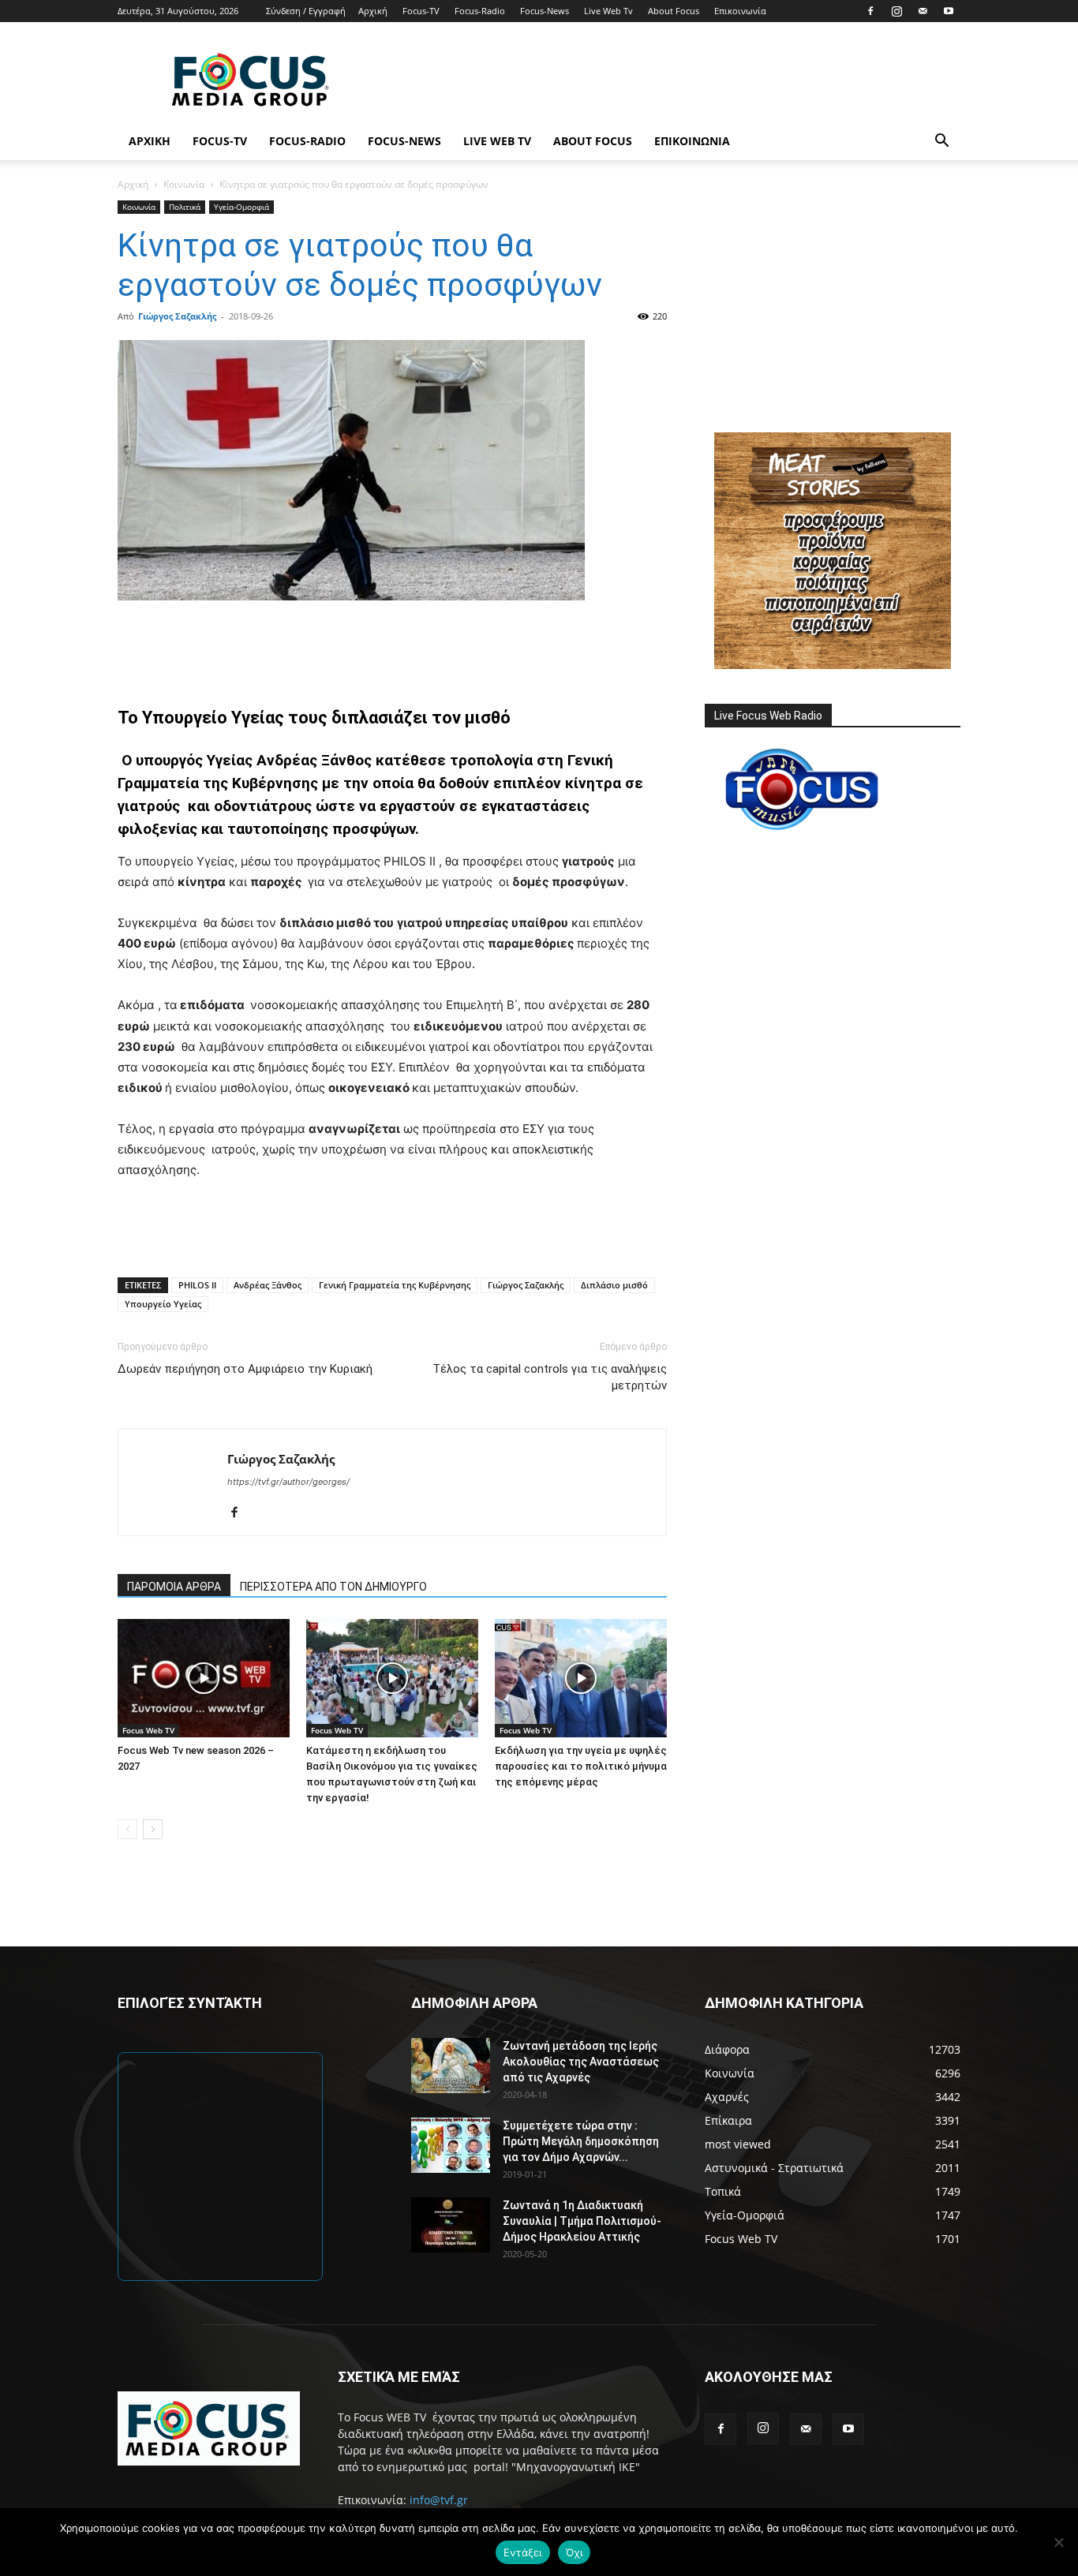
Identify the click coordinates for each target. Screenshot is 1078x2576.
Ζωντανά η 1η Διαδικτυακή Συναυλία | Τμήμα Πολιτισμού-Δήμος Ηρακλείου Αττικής (582, 2221)
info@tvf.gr (439, 2500)
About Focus (674, 11)
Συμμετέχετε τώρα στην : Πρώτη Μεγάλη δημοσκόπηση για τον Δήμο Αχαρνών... (581, 2141)
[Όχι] (1058, 2542)
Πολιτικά (185, 207)
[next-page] (153, 1829)
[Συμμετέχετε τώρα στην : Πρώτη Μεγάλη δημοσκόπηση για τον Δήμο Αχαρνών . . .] (451, 2145)
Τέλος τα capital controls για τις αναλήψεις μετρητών (550, 1377)
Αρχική (373, 11)
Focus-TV (421, 11)
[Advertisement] (673, 80)
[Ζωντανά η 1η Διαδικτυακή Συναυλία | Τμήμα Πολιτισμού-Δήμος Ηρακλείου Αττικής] (451, 2225)
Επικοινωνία (740, 11)
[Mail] (923, 11)
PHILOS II (197, 1285)
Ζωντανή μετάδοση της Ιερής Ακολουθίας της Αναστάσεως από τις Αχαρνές (581, 2062)
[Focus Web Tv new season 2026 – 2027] (204, 1678)
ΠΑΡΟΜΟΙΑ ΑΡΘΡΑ (174, 1587)
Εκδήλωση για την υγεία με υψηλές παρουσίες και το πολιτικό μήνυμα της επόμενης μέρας (581, 1766)
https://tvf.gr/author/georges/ (288, 1482)
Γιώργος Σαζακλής (177, 316)
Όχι (575, 2552)
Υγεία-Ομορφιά (241, 207)
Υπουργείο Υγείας (163, 1304)
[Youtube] (949, 11)
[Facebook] (870, 11)
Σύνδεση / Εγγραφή (306, 11)
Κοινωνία (184, 184)
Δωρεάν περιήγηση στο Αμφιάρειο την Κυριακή (245, 1369)
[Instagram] (896, 11)
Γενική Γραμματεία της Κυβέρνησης (395, 1285)
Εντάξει (523, 2552)
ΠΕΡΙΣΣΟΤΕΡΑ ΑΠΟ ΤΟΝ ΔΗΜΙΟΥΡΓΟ (333, 1587)
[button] (941, 142)
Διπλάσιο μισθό (614, 1285)
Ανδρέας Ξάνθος (268, 1285)
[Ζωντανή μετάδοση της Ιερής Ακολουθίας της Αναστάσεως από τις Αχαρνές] (451, 2066)
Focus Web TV (148, 1730)
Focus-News (545, 11)
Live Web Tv (608, 11)
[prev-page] (127, 1829)
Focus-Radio (480, 11)
